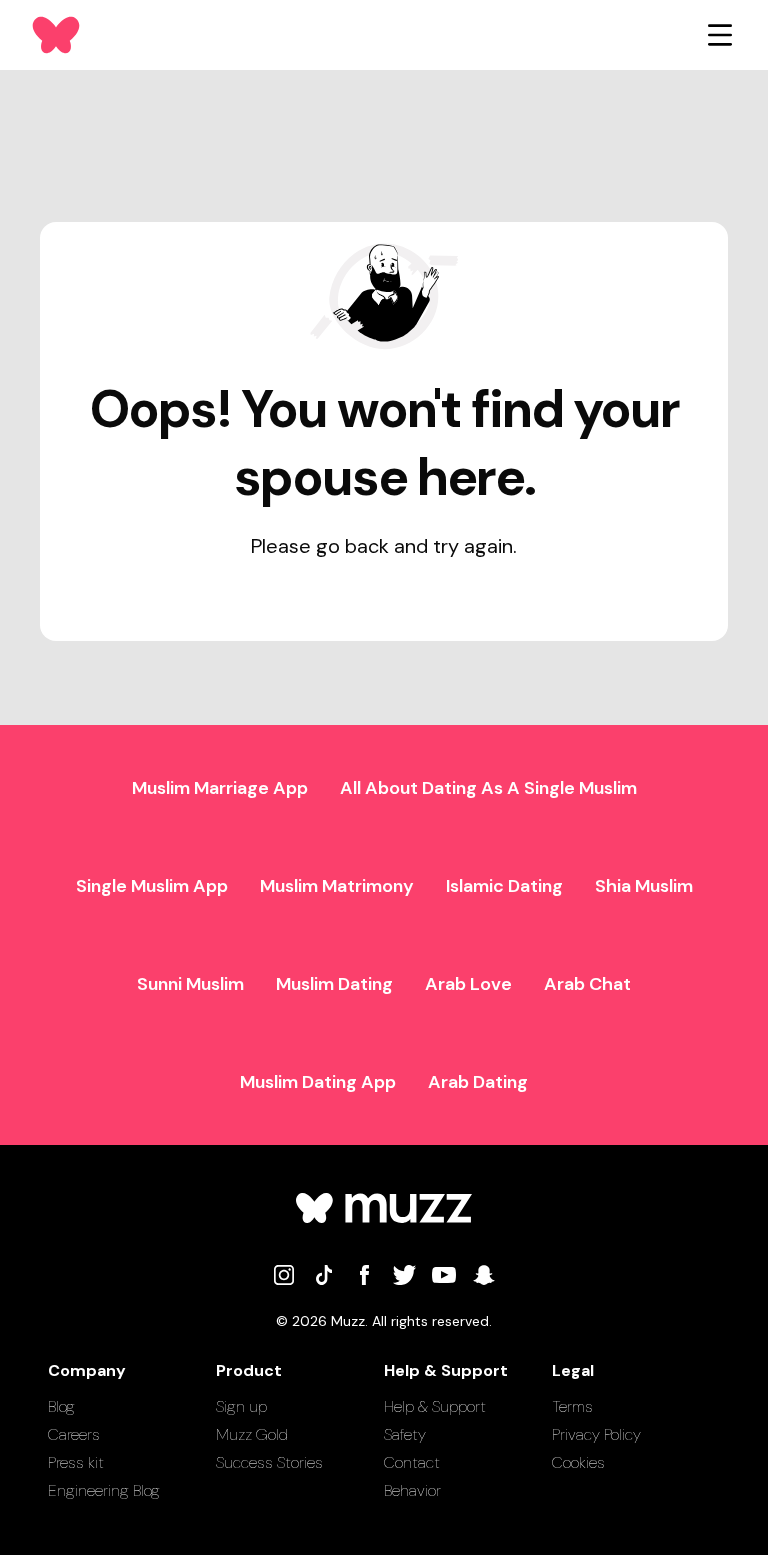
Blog (61, 1406)
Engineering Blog (104, 1490)
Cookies (578, 1462)
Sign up (241, 1406)
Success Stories (269, 1462)
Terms (572, 1406)
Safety (405, 1434)
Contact (412, 1462)
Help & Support (435, 1406)
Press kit (76, 1462)
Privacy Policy (596, 1434)
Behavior (412, 1490)
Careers (74, 1434)
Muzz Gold (252, 1434)
